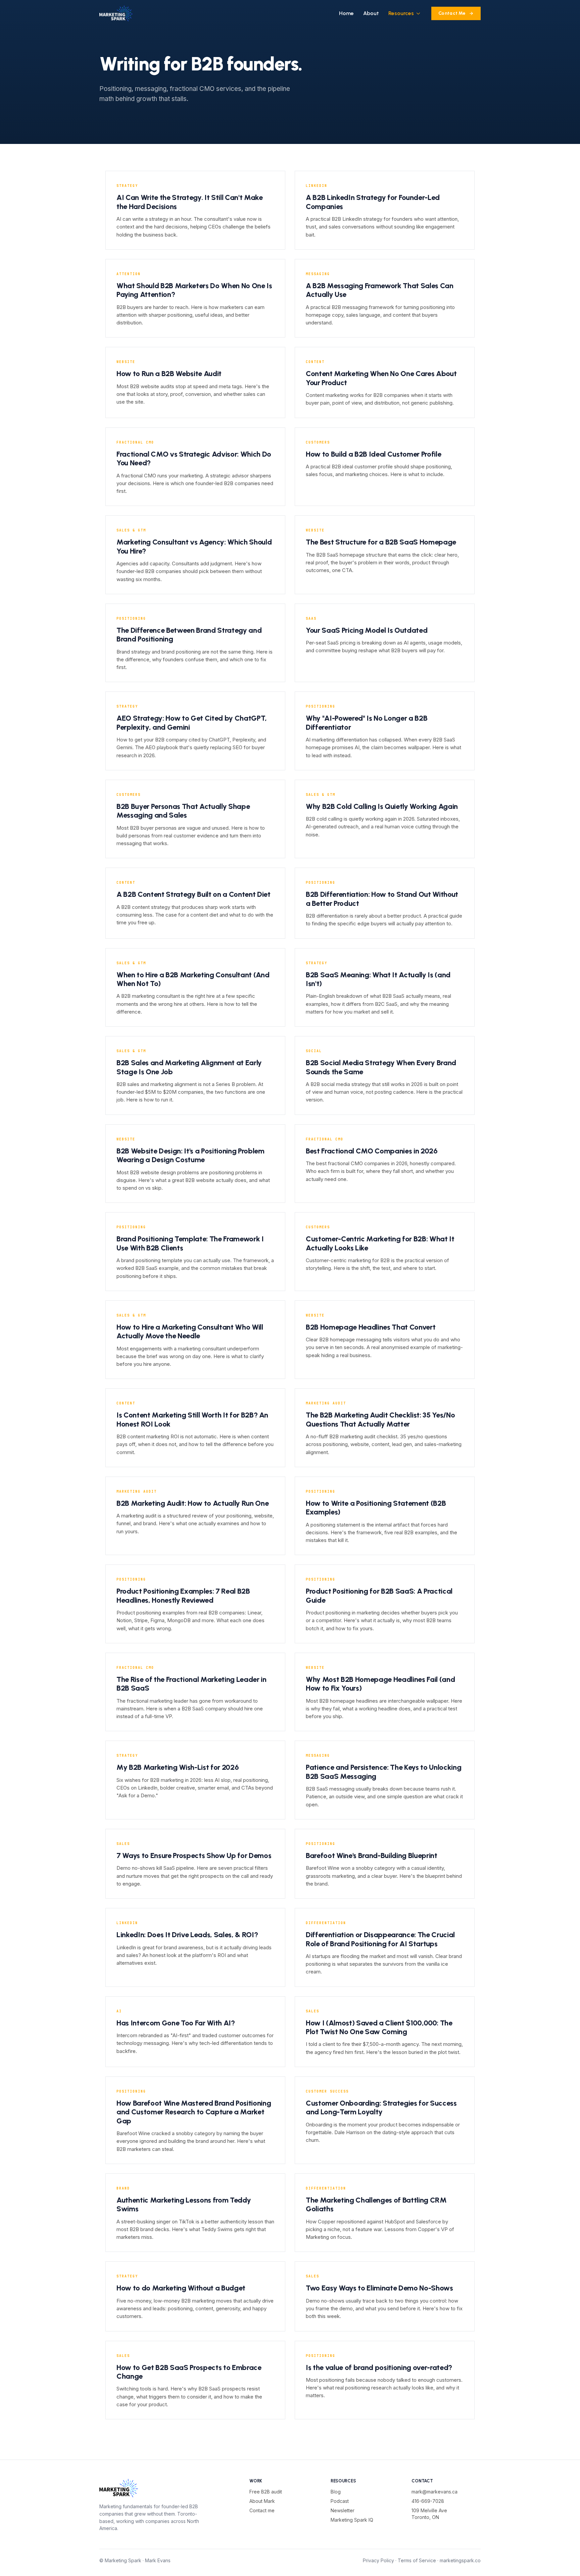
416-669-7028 (428, 2501)
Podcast (340, 2501)
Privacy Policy (378, 2560)
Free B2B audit (266, 2492)
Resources (401, 13)
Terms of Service (417, 2560)
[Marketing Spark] (116, 13)
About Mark (262, 2501)
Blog (336, 2492)
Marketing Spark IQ (352, 2520)
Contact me (262, 2510)
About (371, 13)
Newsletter (343, 2510)
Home (346, 13)
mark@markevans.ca (434, 2492)
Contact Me (452, 13)
